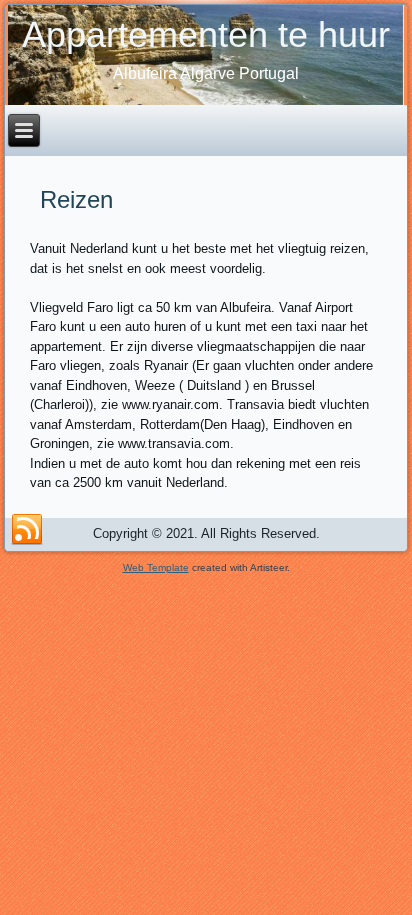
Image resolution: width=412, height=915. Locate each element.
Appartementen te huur (206, 34)
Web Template (156, 567)
